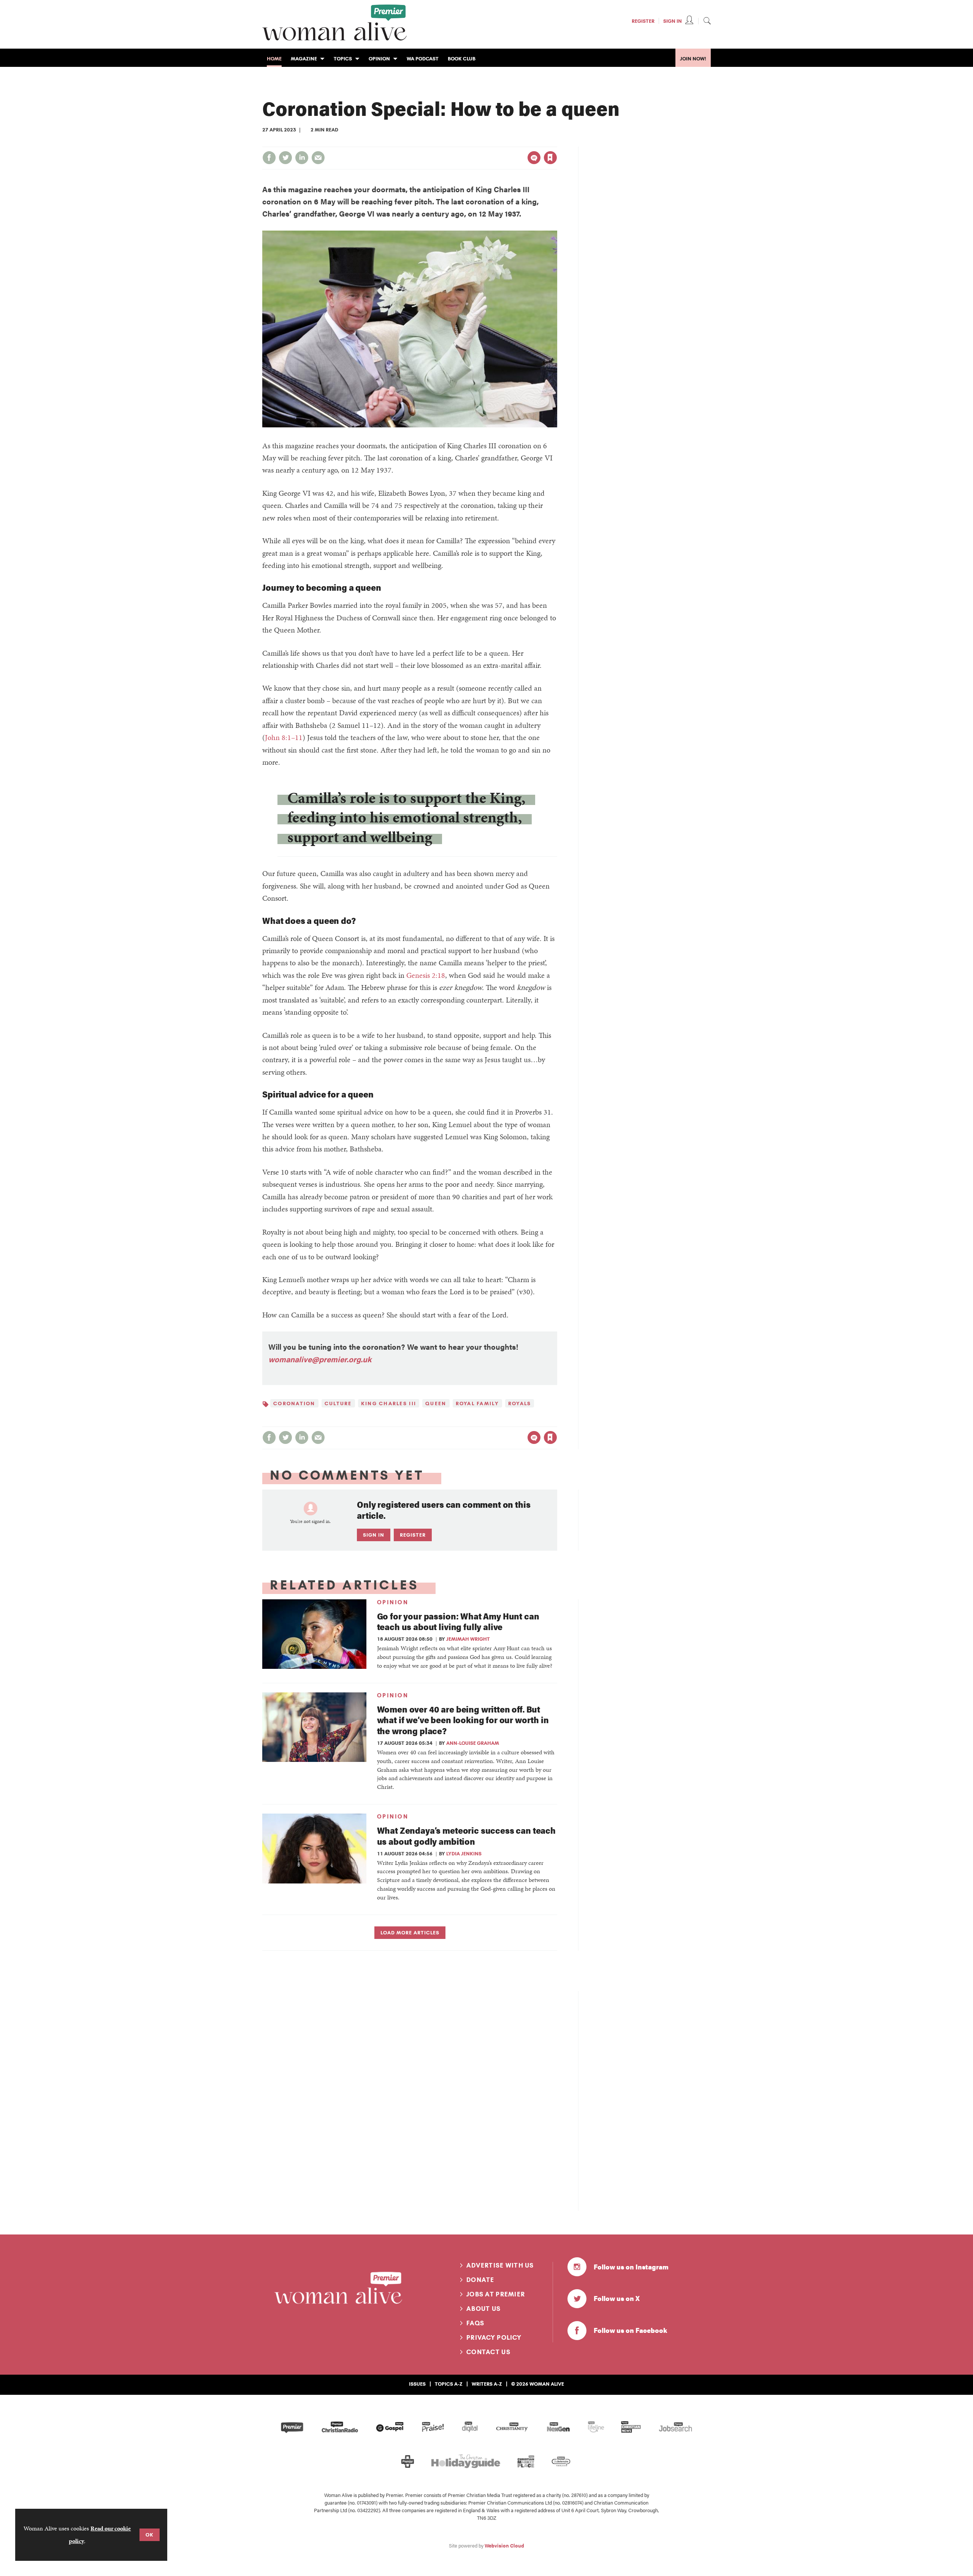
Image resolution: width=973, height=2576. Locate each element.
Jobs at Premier (496, 2294)
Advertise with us (500, 2265)
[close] (557, 142)
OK (150, 2535)
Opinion (393, 1602)
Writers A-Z (487, 2384)
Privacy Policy (494, 2337)
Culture (338, 1403)
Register (643, 21)
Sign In (673, 21)
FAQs (475, 2323)
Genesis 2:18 (426, 975)
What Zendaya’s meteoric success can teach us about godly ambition (466, 1836)
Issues (417, 2384)
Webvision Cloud (504, 2546)
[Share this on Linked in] (302, 158)
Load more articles (410, 1932)
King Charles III (389, 1403)
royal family (477, 1403)
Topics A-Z (449, 2384)
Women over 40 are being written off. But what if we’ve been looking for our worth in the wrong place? (463, 1720)
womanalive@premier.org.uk (320, 1359)
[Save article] (550, 158)
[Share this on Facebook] (269, 158)
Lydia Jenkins (464, 1853)
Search (707, 21)
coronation (294, 1403)
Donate (480, 2280)
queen (436, 1403)
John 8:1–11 (284, 737)
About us (483, 2309)
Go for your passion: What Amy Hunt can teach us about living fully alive (458, 1621)
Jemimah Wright (468, 1639)
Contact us (488, 2352)
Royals (520, 1403)
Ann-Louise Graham (473, 1743)
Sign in (471, 142)
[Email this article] (318, 158)
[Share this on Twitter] (285, 158)
